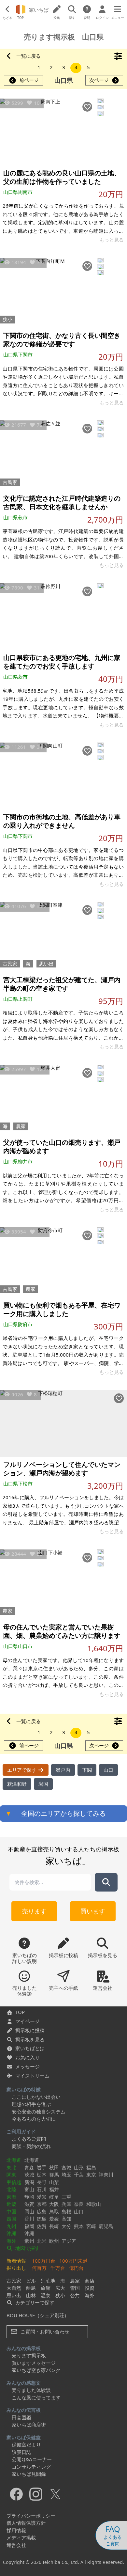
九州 (11, 2226)
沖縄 (11, 2233)
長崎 (54, 2226)
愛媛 (54, 2219)
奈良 (79, 2204)
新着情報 (16, 2261)
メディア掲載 (21, 2537)
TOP (20, 2012)
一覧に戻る (28, 56)
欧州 (54, 2241)
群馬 (54, 2175)
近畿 (11, 2204)
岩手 (42, 2167)
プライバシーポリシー (31, 2516)
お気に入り (28, 2057)
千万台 (58, 2268)
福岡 (29, 2226)
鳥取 (54, 2211)
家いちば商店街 (29, 2425)
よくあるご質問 (29, 2139)
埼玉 (66, 2175)
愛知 (42, 2197)
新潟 (29, 2182)
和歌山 (94, 2204)
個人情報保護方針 (26, 2523)
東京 (91, 2175)
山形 (79, 2167)
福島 (91, 2167)
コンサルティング (31, 2467)
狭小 (7, 319)
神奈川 (106, 2175)
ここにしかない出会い (36, 2097)
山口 (79, 2211)
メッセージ (28, 2066)
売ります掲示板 (29, 2355)
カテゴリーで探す (34, 2302)
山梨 (54, 2182)
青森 (29, 2167)
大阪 (54, 2204)
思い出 (46, 964)
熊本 (79, 2226)
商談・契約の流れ (31, 2146)
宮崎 (91, 2226)
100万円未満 (73, 2261)
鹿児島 (106, 2226)
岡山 (29, 2211)
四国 (11, 2219)
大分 (66, 2226)
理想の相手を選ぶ (31, 2104)
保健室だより (26, 2444)
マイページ (28, 2021)
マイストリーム (32, 2076)
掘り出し (16, 2268)
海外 (11, 2241)
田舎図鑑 (21, 2417)
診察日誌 (21, 2452)
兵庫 (66, 2204)
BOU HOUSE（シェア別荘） (38, 2315)
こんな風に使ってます (36, 2397)
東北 (11, 2167)
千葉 (79, 2175)
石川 (42, 2189)
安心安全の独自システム (39, 2112)
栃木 (42, 2175)
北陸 (11, 2189)
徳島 (42, 2219)
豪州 (29, 2241)
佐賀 (42, 2226)
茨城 (29, 2175)
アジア (69, 2241)
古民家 (10, 482)
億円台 (76, 2268)
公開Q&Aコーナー (32, 2459)
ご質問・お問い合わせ (44, 2332)
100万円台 (44, 2261)
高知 (66, 2219)
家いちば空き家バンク (36, 2370)
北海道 (14, 2160)
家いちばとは (30, 2048)
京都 (42, 2204)
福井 (54, 2189)
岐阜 (54, 2197)
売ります (34, 1911)
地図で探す (27, 2248)
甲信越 (14, 2182)
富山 (29, 2189)
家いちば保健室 (24, 2437)
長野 (42, 2182)
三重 (66, 2197)
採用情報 (16, 2530)
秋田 (54, 2167)
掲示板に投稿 (30, 2030)
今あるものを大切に (34, 2119)
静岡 (29, 2197)
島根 (66, 2211)
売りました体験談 (31, 2390)
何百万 (39, 2268)
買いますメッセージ (34, 2363)
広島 (42, 2211)
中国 (11, 2211)
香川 (29, 2219)
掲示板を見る (30, 2039)
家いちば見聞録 (29, 2474)
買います (93, 1911)
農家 (21, 1126)
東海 (11, 2197)
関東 (11, 2175)
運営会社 (16, 2545)
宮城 (66, 2167)
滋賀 (29, 2204)
